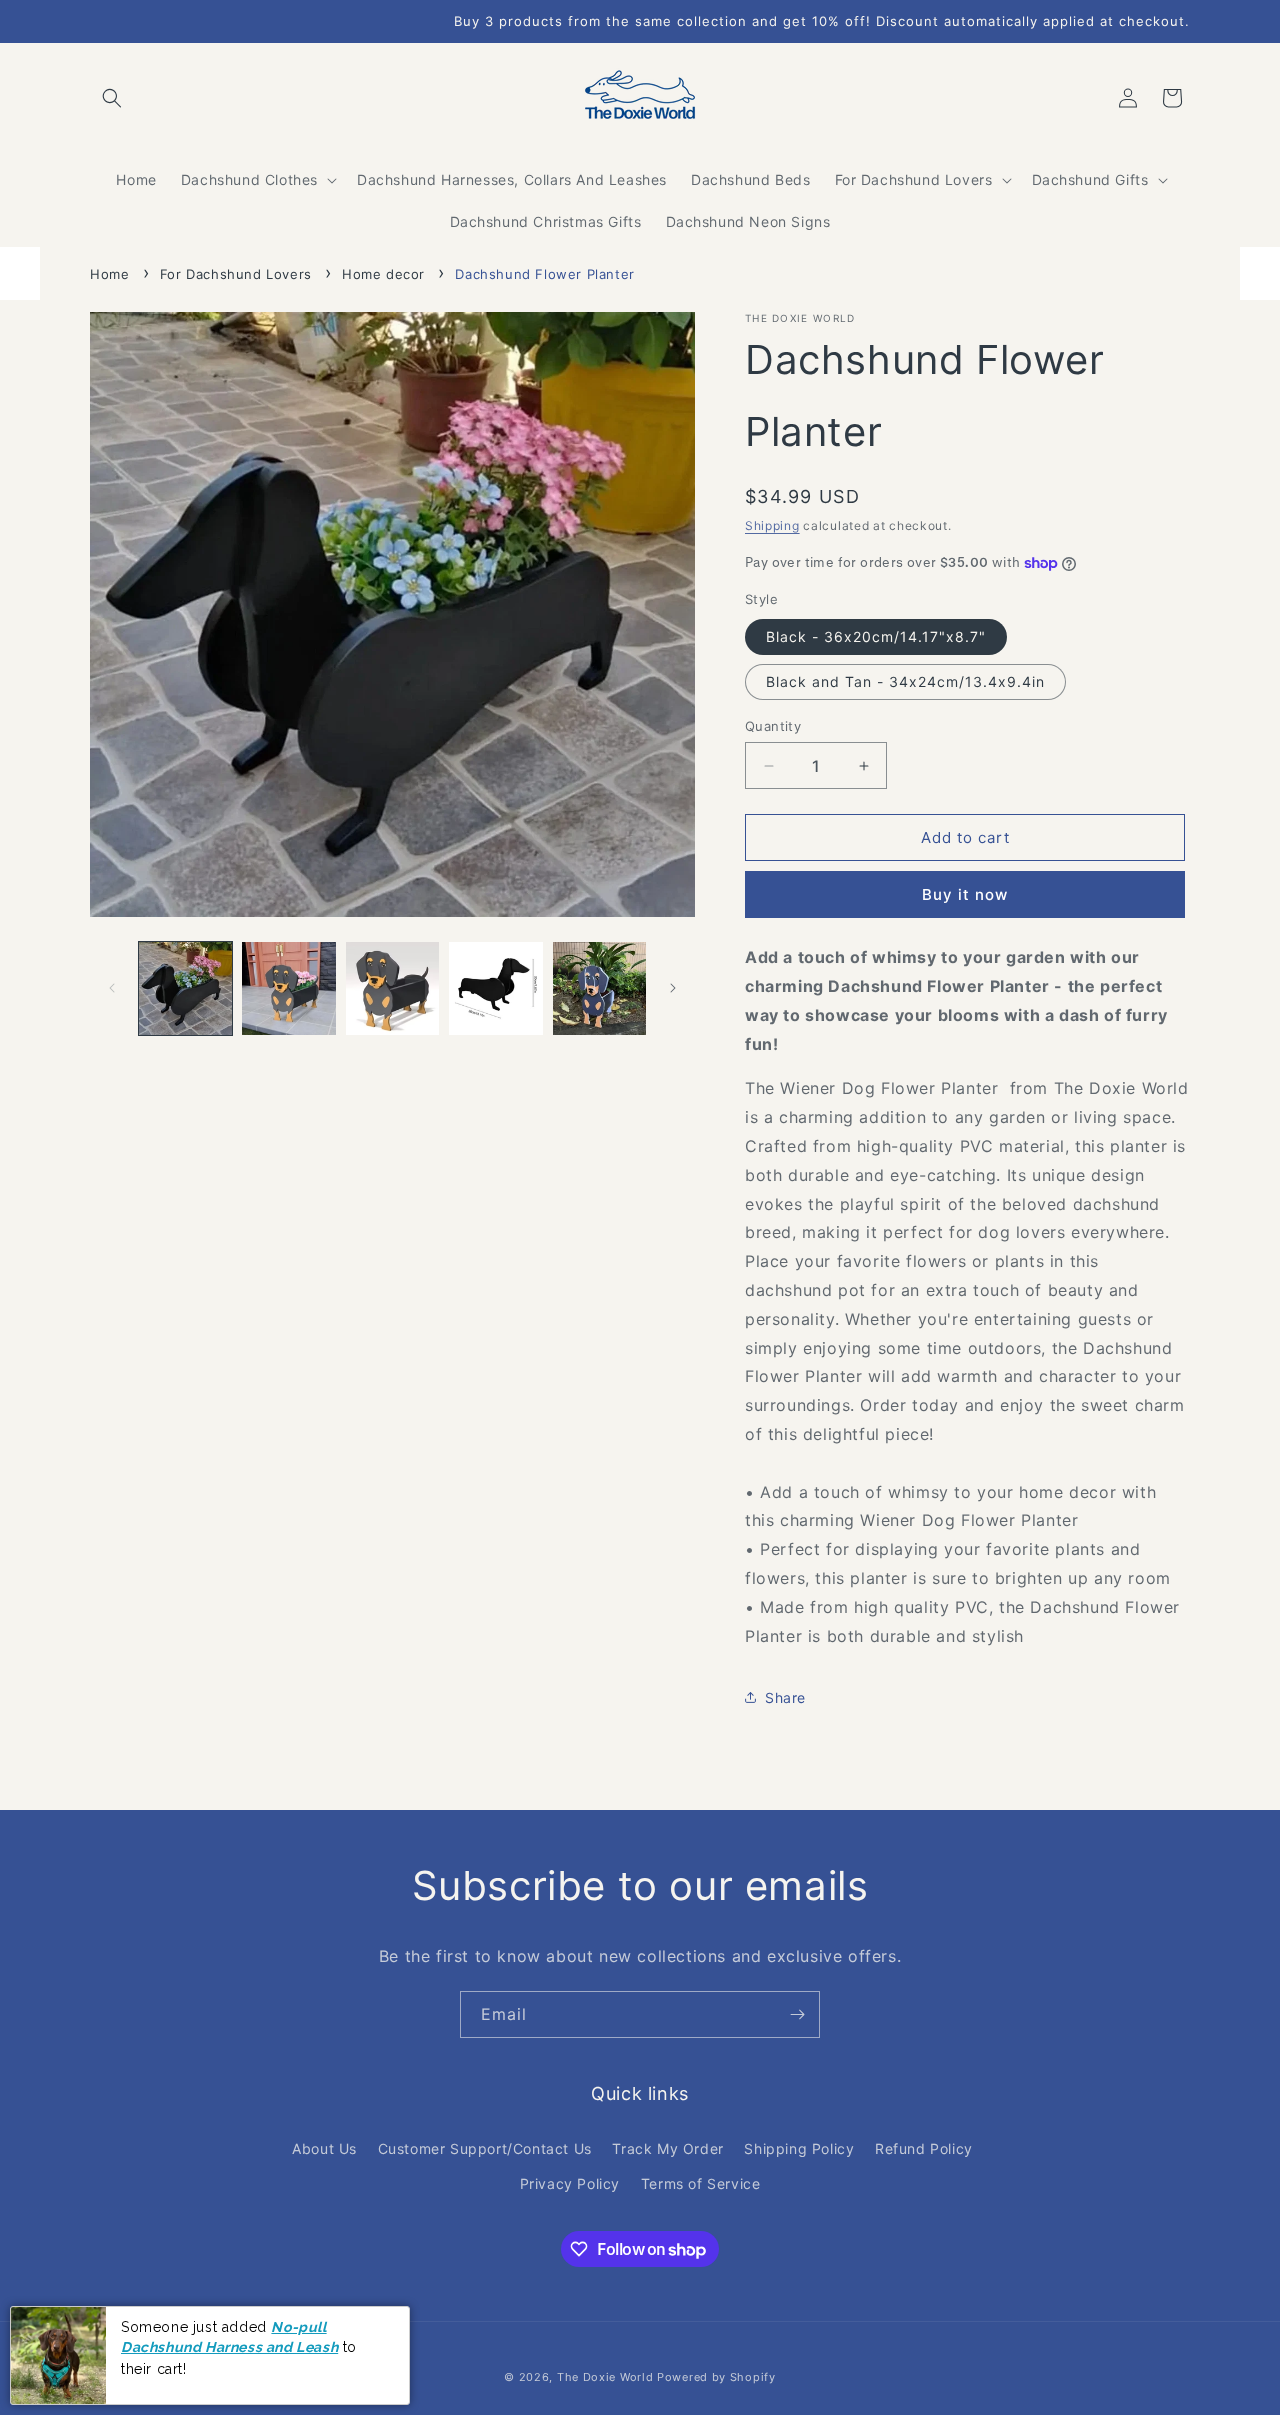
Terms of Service (701, 2183)
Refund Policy (924, 2148)
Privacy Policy (570, 2183)
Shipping (772, 525)
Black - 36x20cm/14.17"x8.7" (876, 636)
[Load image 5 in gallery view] (599, 988)
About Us (324, 2148)
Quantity (773, 726)
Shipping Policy (799, 2148)
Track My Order (667, 2148)
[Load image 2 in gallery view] (288, 988)
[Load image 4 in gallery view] (495, 988)
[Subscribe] (797, 2014)
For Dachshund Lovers (236, 274)
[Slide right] (673, 988)
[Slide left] (112, 988)
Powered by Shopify (716, 2377)
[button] (112, 98)
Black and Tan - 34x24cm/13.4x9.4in (905, 681)
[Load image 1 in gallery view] (185, 988)
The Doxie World (605, 2377)
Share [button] (785, 1697)
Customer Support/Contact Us (485, 2148)
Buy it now (965, 894)
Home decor (383, 274)
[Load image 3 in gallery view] (392, 988)
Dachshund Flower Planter (544, 274)
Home (109, 274)
